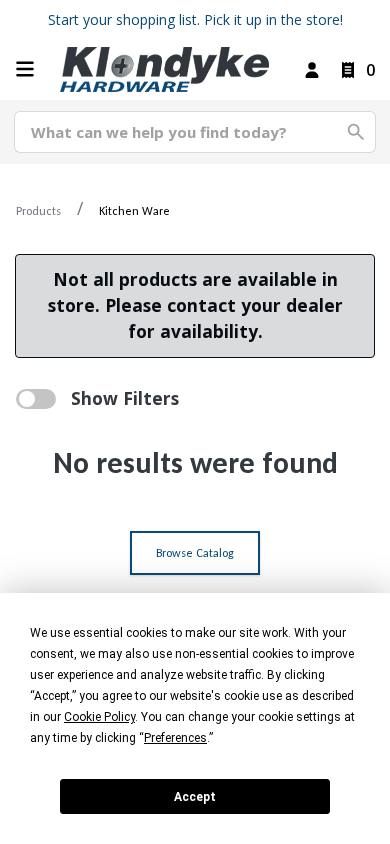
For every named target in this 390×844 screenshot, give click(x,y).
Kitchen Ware (134, 211)
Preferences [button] (175, 738)
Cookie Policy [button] (99, 717)
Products (38, 211)
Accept (195, 797)
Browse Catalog (195, 553)
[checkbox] (36, 399)
